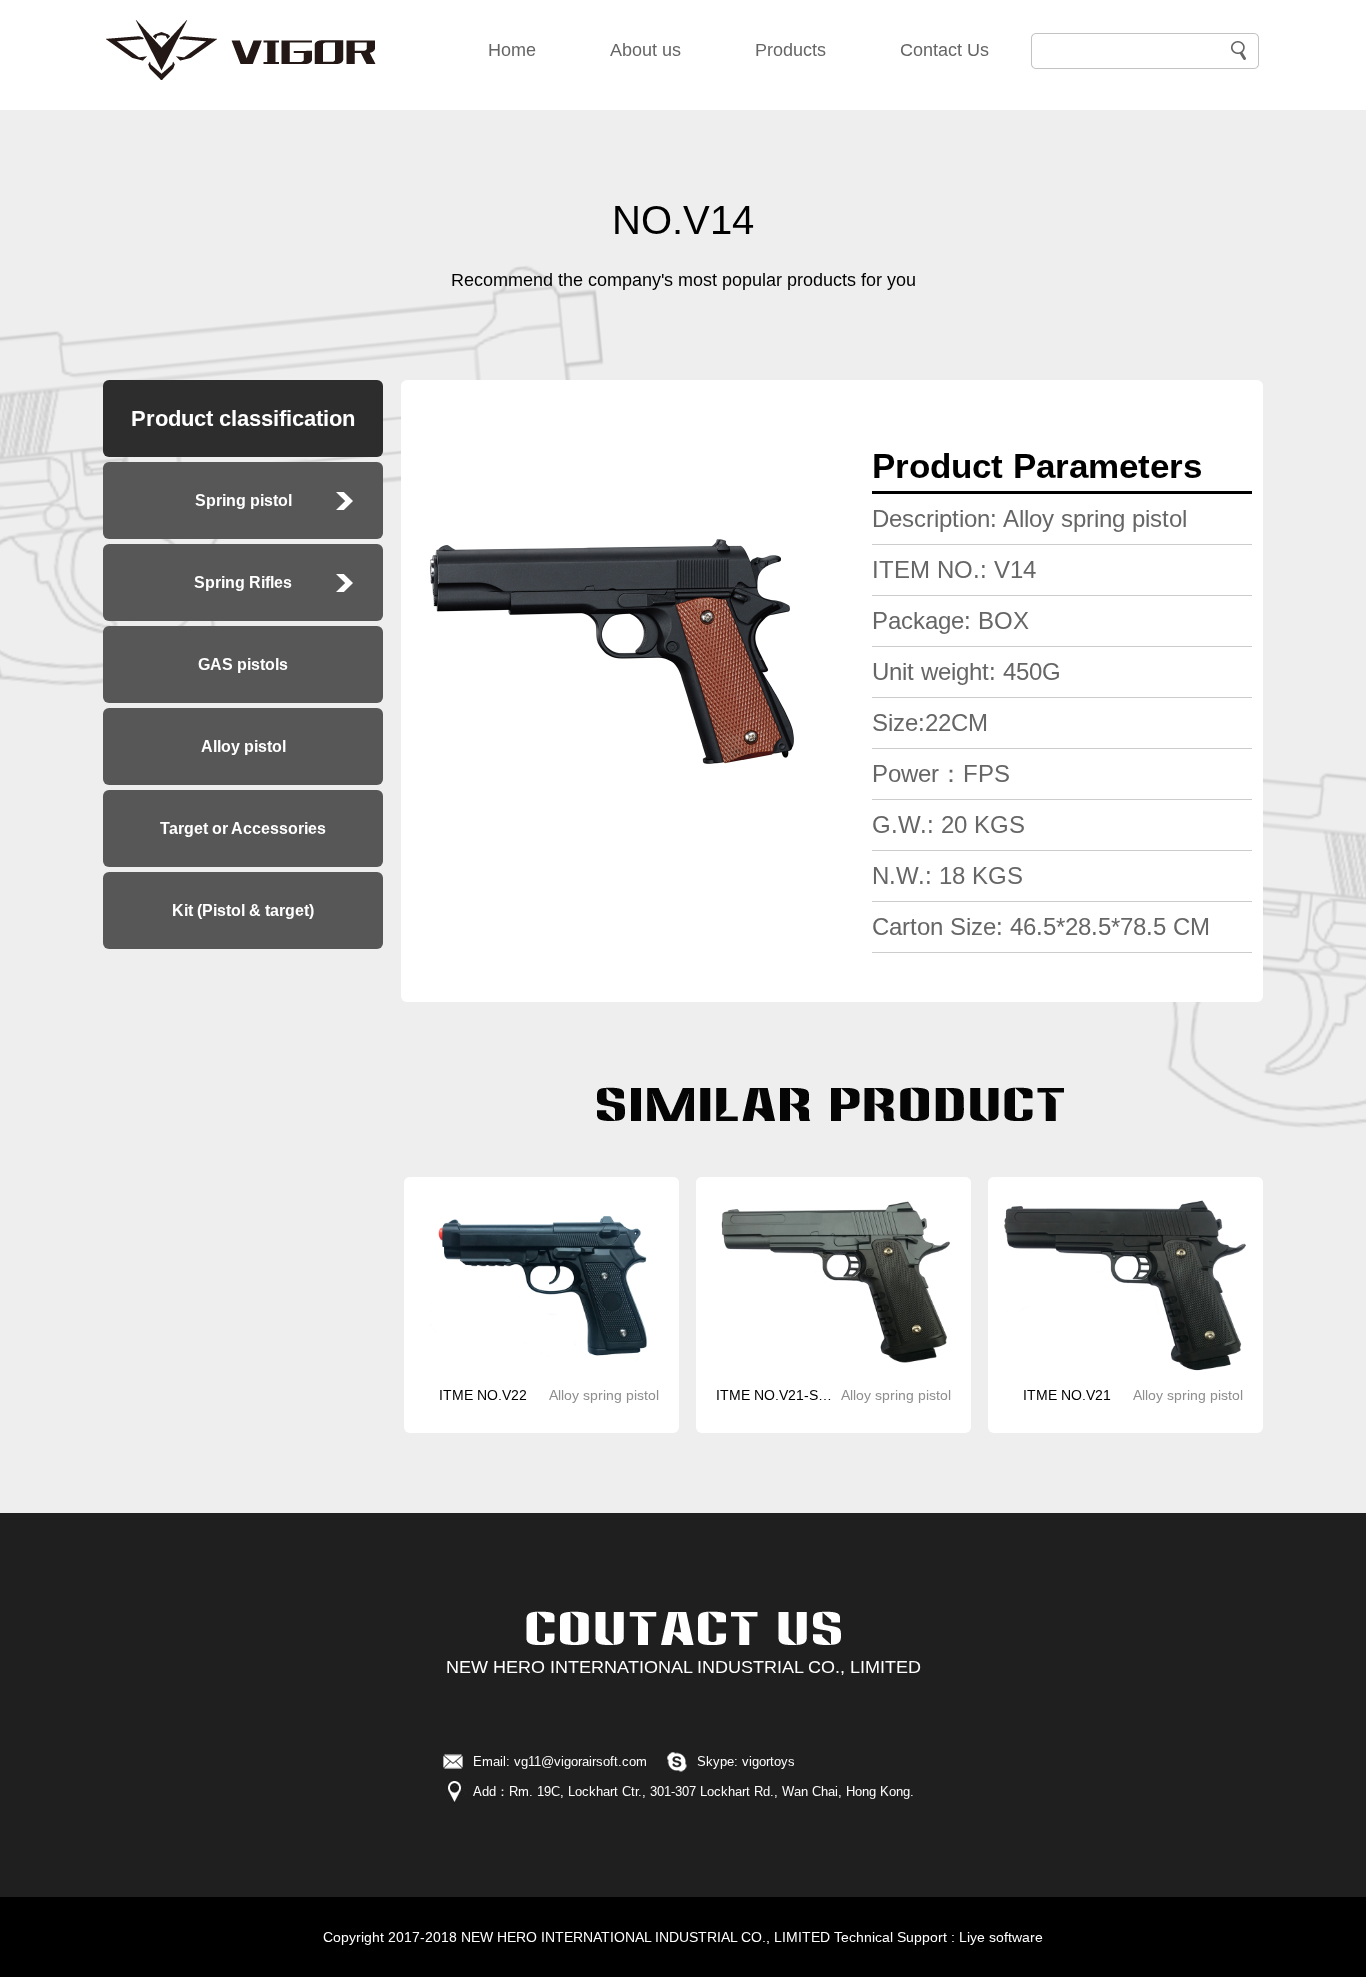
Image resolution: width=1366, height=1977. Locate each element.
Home (512, 50)
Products (790, 50)
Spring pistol (243, 500)
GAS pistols (243, 664)
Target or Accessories (243, 828)
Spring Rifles (243, 582)
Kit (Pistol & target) (243, 910)
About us (645, 50)
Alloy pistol (243, 746)
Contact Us (944, 50)
